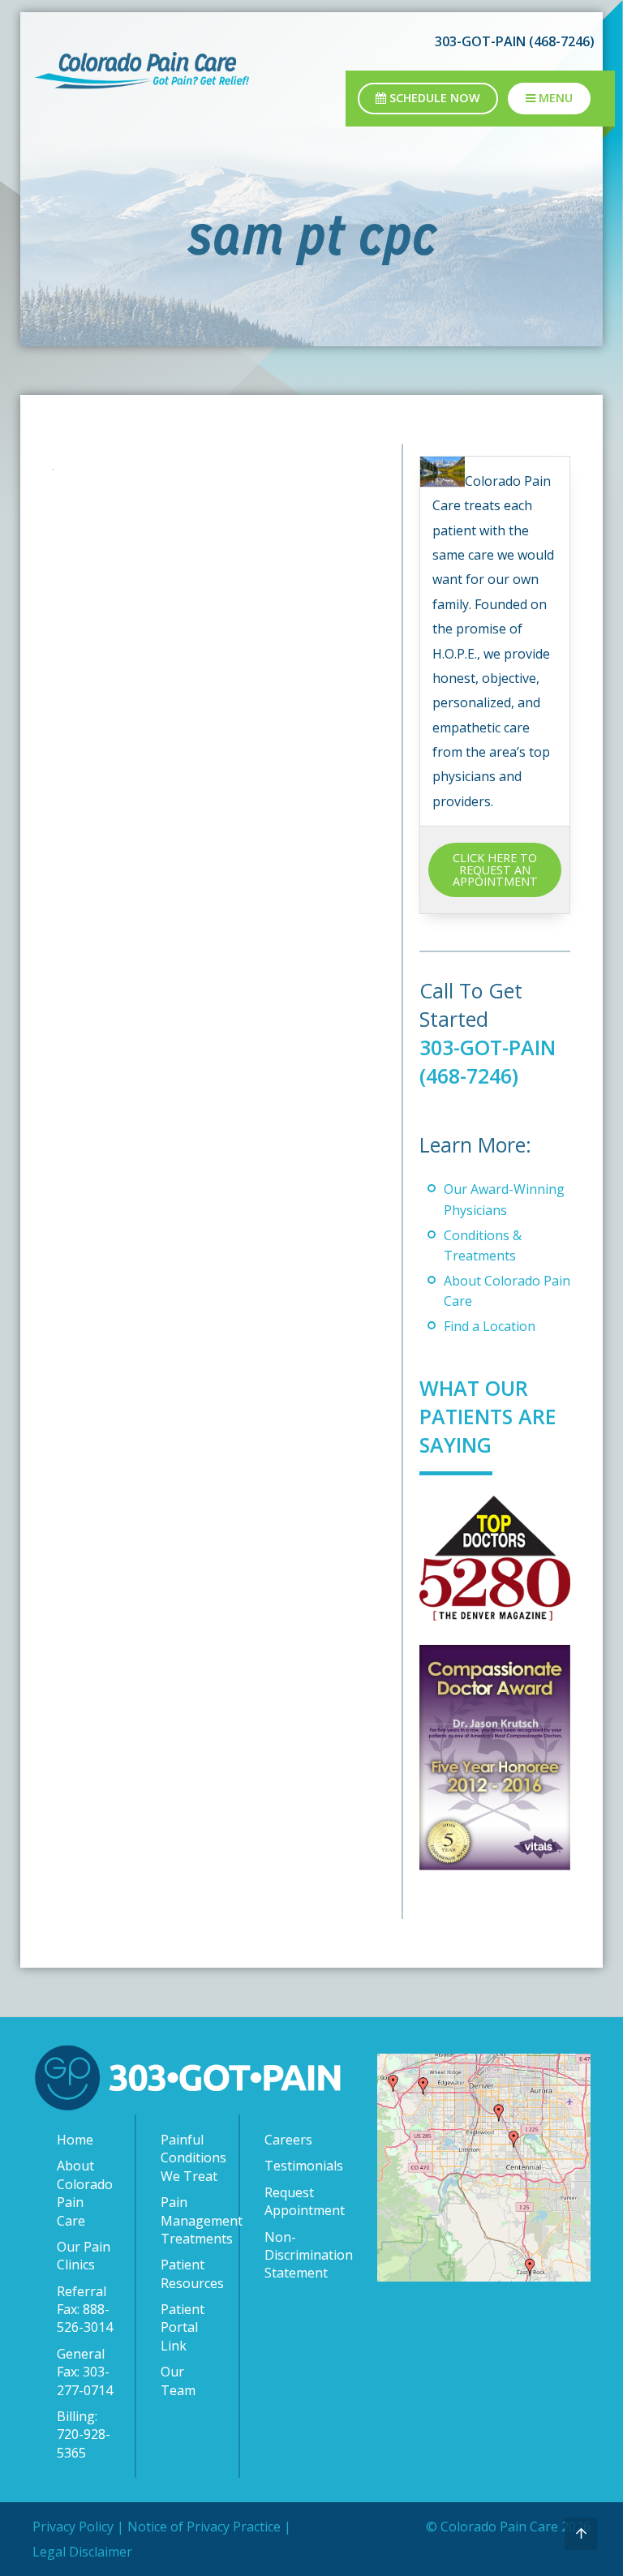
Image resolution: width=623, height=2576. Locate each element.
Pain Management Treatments (191, 2220)
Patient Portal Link (183, 2327)
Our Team (178, 2381)
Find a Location (490, 1326)
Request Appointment (296, 2201)
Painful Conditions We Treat (191, 2158)
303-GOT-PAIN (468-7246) (488, 1061)
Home (75, 2140)
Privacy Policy (73, 2527)
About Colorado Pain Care (85, 2193)
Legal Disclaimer (82, 2552)
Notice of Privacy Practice (204, 2527)
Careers (288, 2140)
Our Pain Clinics (84, 2256)
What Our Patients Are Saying (488, 1416)
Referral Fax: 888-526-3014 (85, 2310)
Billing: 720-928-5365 (84, 2434)
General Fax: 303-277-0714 (85, 2372)
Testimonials (296, 2166)
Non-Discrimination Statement (296, 2255)
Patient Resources (191, 2273)
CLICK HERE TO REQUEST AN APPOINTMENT (495, 869)
